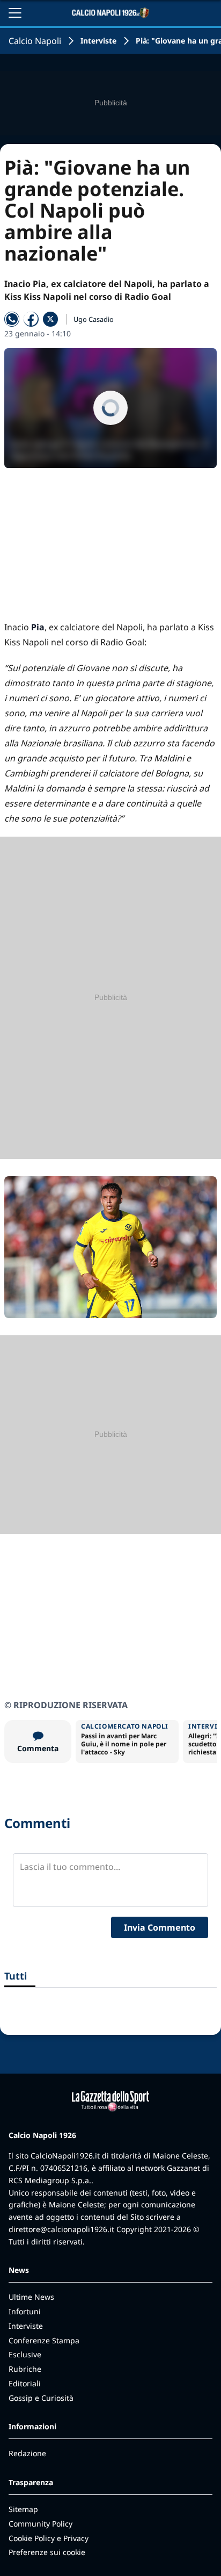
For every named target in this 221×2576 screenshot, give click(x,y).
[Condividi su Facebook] (31, 319)
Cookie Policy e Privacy (49, 2538)
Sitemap (23, 2509)
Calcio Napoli (35, 41)
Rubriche (25, 2369)
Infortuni (25, 2311)
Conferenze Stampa (44, 2340)
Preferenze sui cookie (47, 2552)
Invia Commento (160, 1927)
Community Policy (40, 2524)
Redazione (27, 2453)
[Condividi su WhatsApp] (12, 319)
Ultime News (31, 2297)
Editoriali (25, 2383)
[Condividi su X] (50, 319)
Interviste (98, 41)
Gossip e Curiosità (41, 2398)
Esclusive (25, 2354)
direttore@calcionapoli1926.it (61, 2229)
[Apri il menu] (15, 13)
